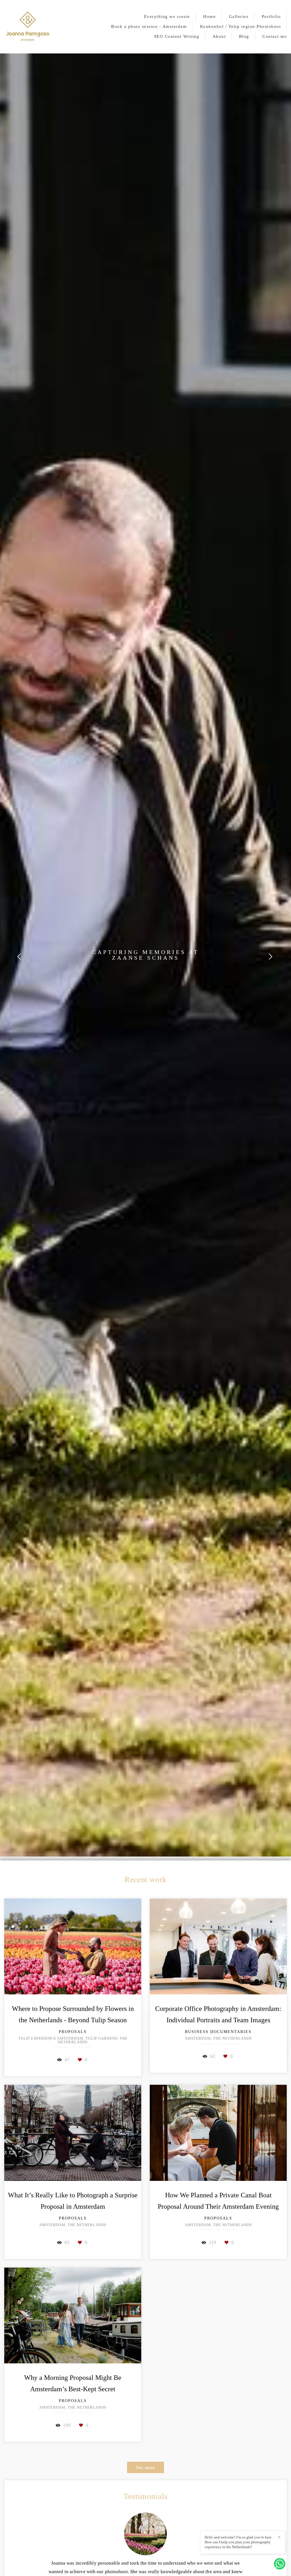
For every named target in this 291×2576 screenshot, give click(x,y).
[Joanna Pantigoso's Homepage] (28, 27)
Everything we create (167, 16)
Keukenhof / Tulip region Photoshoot (241, 26)
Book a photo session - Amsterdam (149, 26)
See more (145, 2467)
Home (209, 16)
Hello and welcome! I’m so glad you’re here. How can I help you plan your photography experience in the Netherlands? (238, 2542)
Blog (244, 36)
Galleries (239, 16)
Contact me (275, 36)
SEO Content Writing (177, 36)
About (219, 36)
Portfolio (271, 16)
